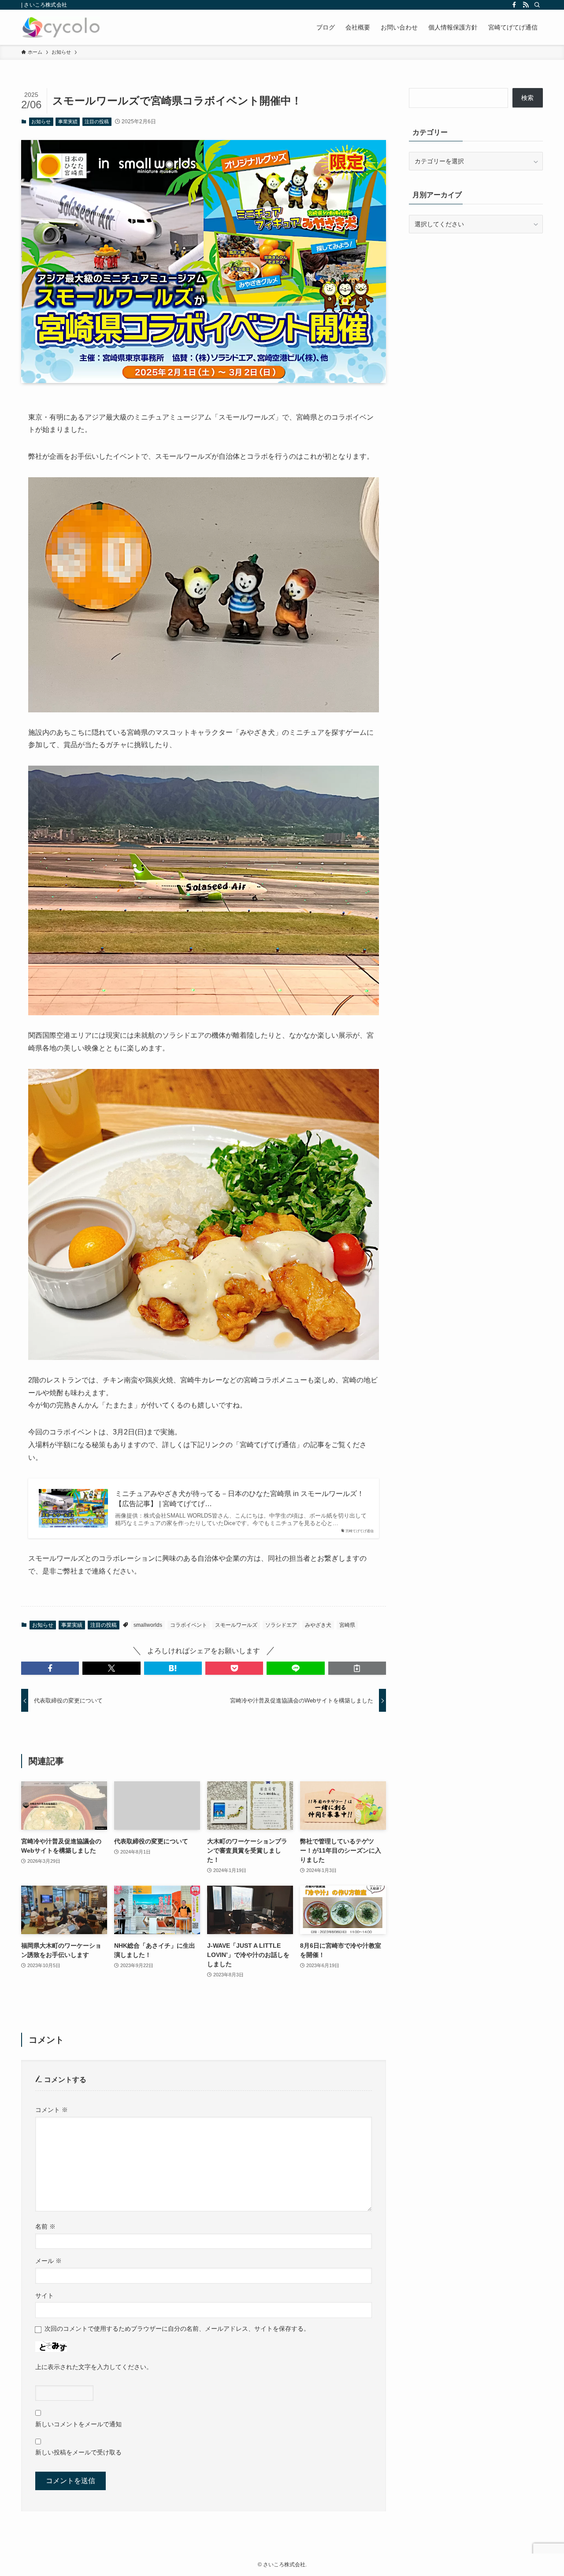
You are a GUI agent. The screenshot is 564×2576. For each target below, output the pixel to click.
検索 (527, 98)
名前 (45, 2226)
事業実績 (68, 122)
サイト (45, 2296)
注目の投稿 (97, 122)
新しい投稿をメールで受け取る (78, 2452)
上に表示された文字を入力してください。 (94, 2367)
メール (48, 2261)
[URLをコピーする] (357, 1668)
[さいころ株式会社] (61, 27)
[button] (50, 1668)
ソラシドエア (281, 1625)
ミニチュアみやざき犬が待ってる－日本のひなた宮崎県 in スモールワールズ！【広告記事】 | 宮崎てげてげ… (239, 1498)
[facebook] (514, 5)
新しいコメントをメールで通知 (78, 2424)
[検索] (537, 5)
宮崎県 (347, 1625)
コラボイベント (189, 1625)
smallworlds (148, 1625)
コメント (52, 2110)
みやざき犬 (318, 1625)
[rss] (526, 5)
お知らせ (41, 122)
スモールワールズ (236, 1625)
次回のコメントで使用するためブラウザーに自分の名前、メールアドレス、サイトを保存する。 (177, 2329)
